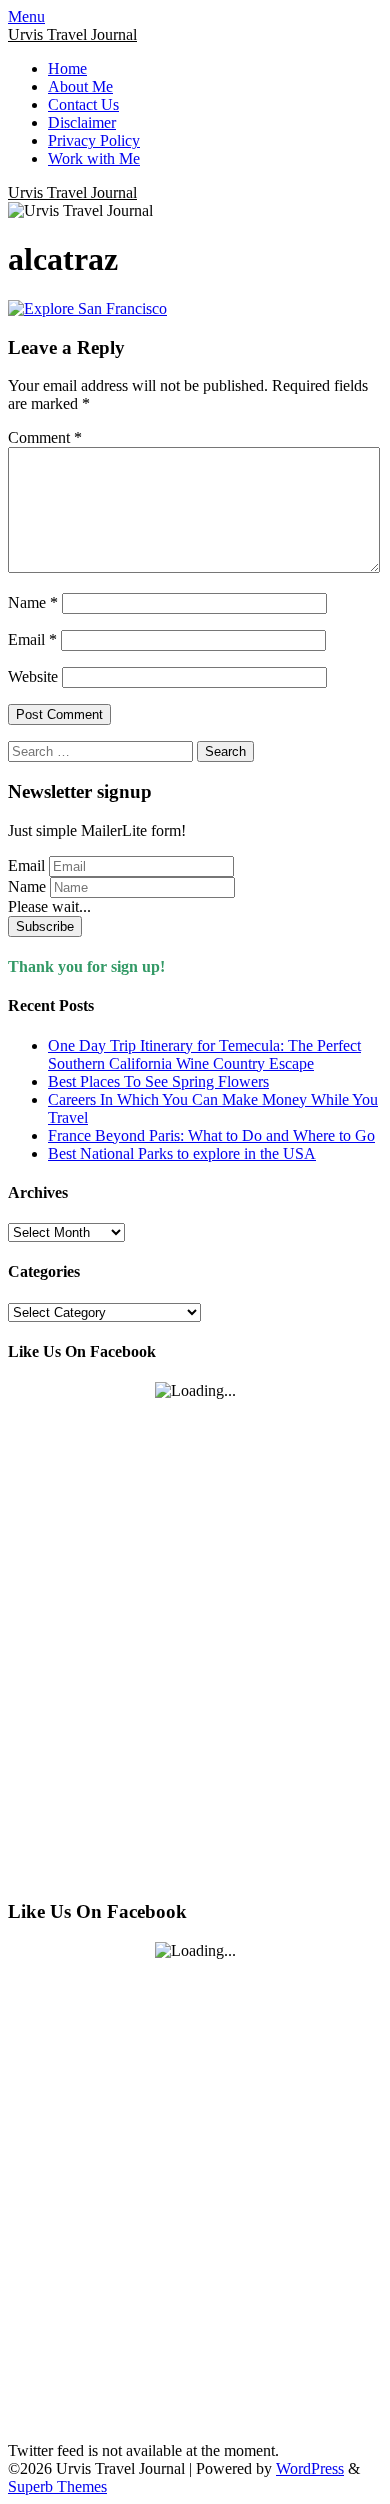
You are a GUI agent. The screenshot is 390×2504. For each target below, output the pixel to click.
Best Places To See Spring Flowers (158, 1081)
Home (67, 68)
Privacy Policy (94, 140)
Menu (26, 16)
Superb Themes (57, 2486)
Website (33, 676)
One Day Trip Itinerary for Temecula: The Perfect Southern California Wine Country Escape (204, 1054)
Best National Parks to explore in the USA (182, 1153)
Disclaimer (82, 122)
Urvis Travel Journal (72, 34)
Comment (45, 437)
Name (33, 602)
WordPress (310, 2468)
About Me (80, 86)
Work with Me (94, 158)
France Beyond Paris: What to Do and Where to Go (211, 1135)
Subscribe (45, 926)
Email (32, 639)
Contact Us (83, 104)
